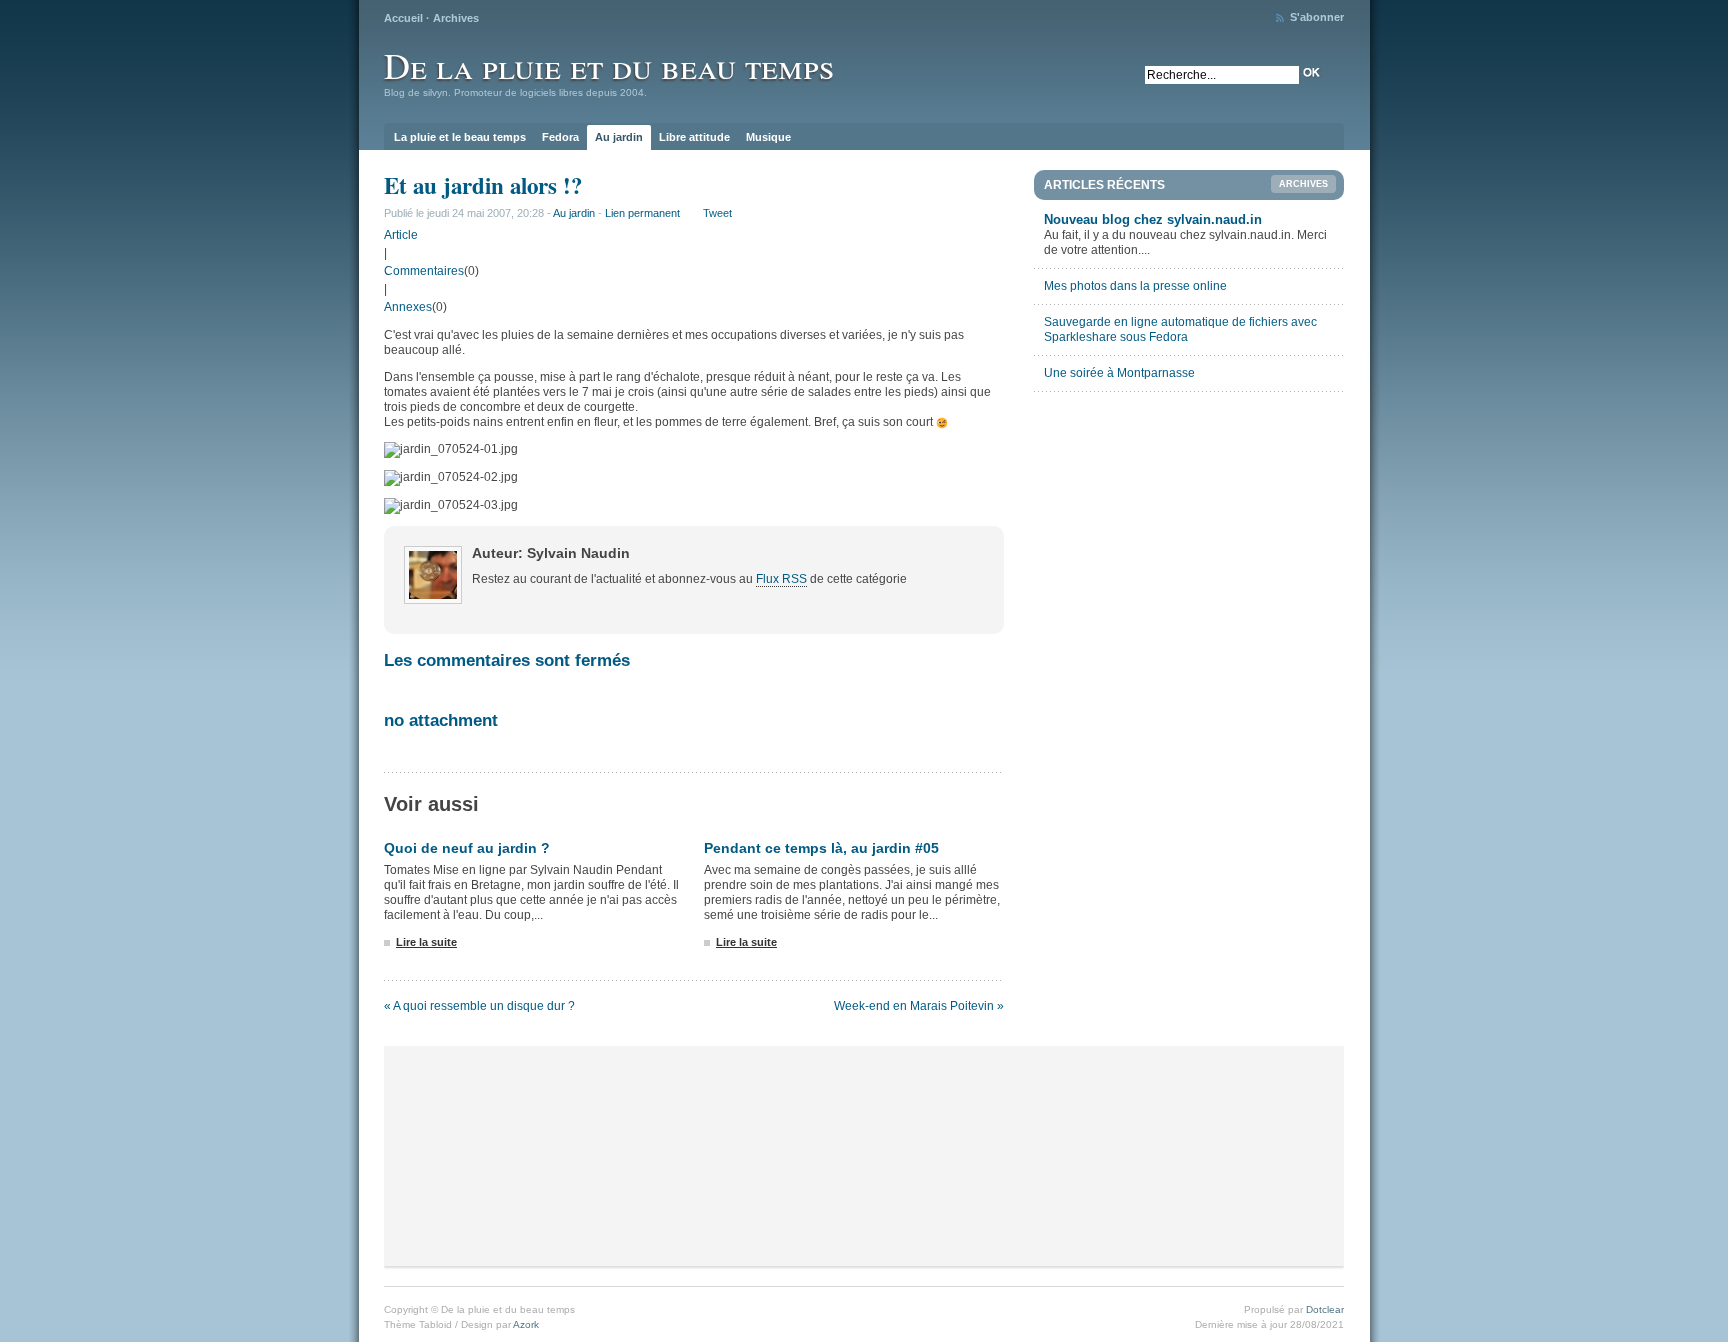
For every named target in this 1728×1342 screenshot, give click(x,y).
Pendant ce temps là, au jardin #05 (821, 848)
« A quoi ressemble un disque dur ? (479, 1006)
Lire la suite (426, 942)
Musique (768, 137)
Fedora (560, 137)
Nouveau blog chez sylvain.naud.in (1153, 219)
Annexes (408, 307)
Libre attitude (694, 137)
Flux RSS (781, 579)
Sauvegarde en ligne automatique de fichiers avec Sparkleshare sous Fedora (1180, 329)
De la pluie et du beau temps (609, 65)
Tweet (717, 213)
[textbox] (1222, 75)
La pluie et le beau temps (460, 137)
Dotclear (1325, 1309)
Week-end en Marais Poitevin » (919, 1006)
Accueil (403, 18)
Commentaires (424, 271)
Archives (456, 18)
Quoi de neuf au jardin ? (467, 848)
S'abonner (1317, 17)
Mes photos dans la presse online (1135, 286)
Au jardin (619, 137)
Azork (526, 1324)
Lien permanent (642, 213)
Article (401, 235)
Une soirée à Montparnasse (1119, 373)
